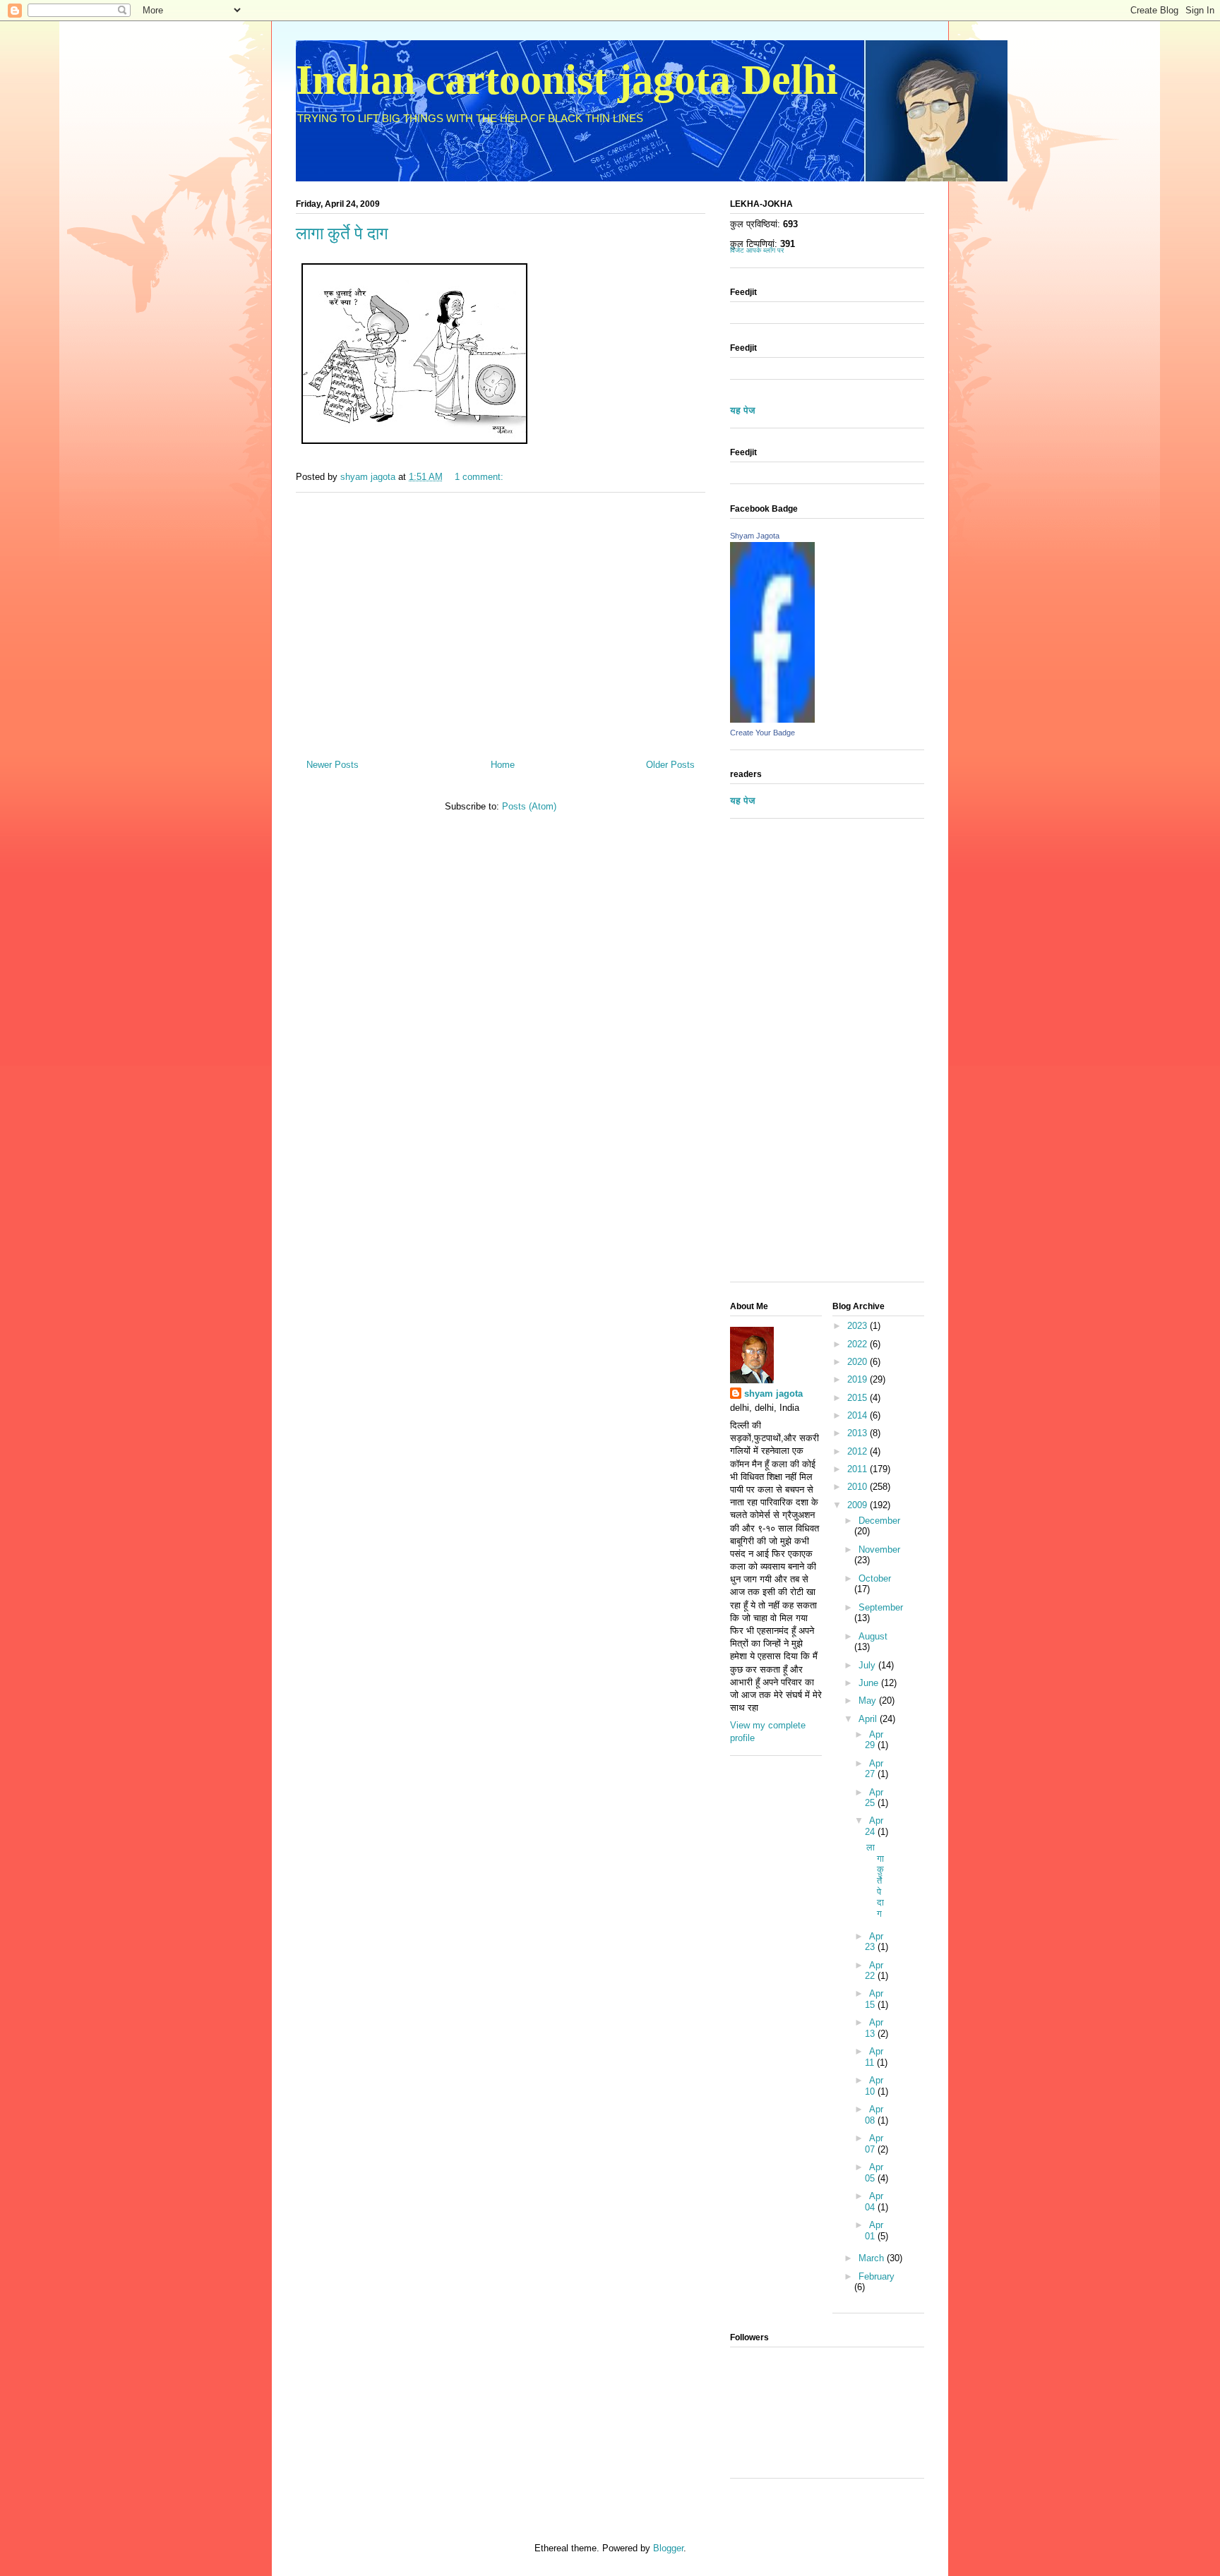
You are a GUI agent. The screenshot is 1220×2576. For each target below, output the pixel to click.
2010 (859, 1487)
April (869, 1719)
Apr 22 (874, 1971)
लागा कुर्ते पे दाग (342, 234)
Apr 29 (874, 1740)
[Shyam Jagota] (772, 720)
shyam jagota (773, 1394)
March (873, 2258)
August (873, 1636)
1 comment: (480, 477)
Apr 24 (874, 1826)
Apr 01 (874, 2231)
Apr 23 (874, 1942)
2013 (859, 1433)
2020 (859, 1362)
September (881, 1607)
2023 (859, 1326)
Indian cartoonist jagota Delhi (567, 80)
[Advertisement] (501, 620)
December (879, 1521)
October (875, 1578)
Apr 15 (874, 1999)
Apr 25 (874, 1798)
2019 (859, 1379)
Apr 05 (874, 2173)
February (877, 2276)
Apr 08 (874, 2115)
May (869, 1701)
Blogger (668, 2548)
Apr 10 (874, 2086)
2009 (859, 1505)
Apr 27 (874, 1769)
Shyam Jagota (755, 536)
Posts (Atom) (529, 806)
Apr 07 (874, 2144)
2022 (859, 1344)
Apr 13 (874, 2028)
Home (503, 765)
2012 (859, 1451)
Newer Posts (333, 765)
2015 (859, 1398)
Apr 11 (874, 2057)
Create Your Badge (762, 733)
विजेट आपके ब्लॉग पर (757, 250)
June (870, 1683)
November (879, 1549)
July (868, 1665)
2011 (859, 1469)
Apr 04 (874, 2202)
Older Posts (670, 765)
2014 (859, 1415)
